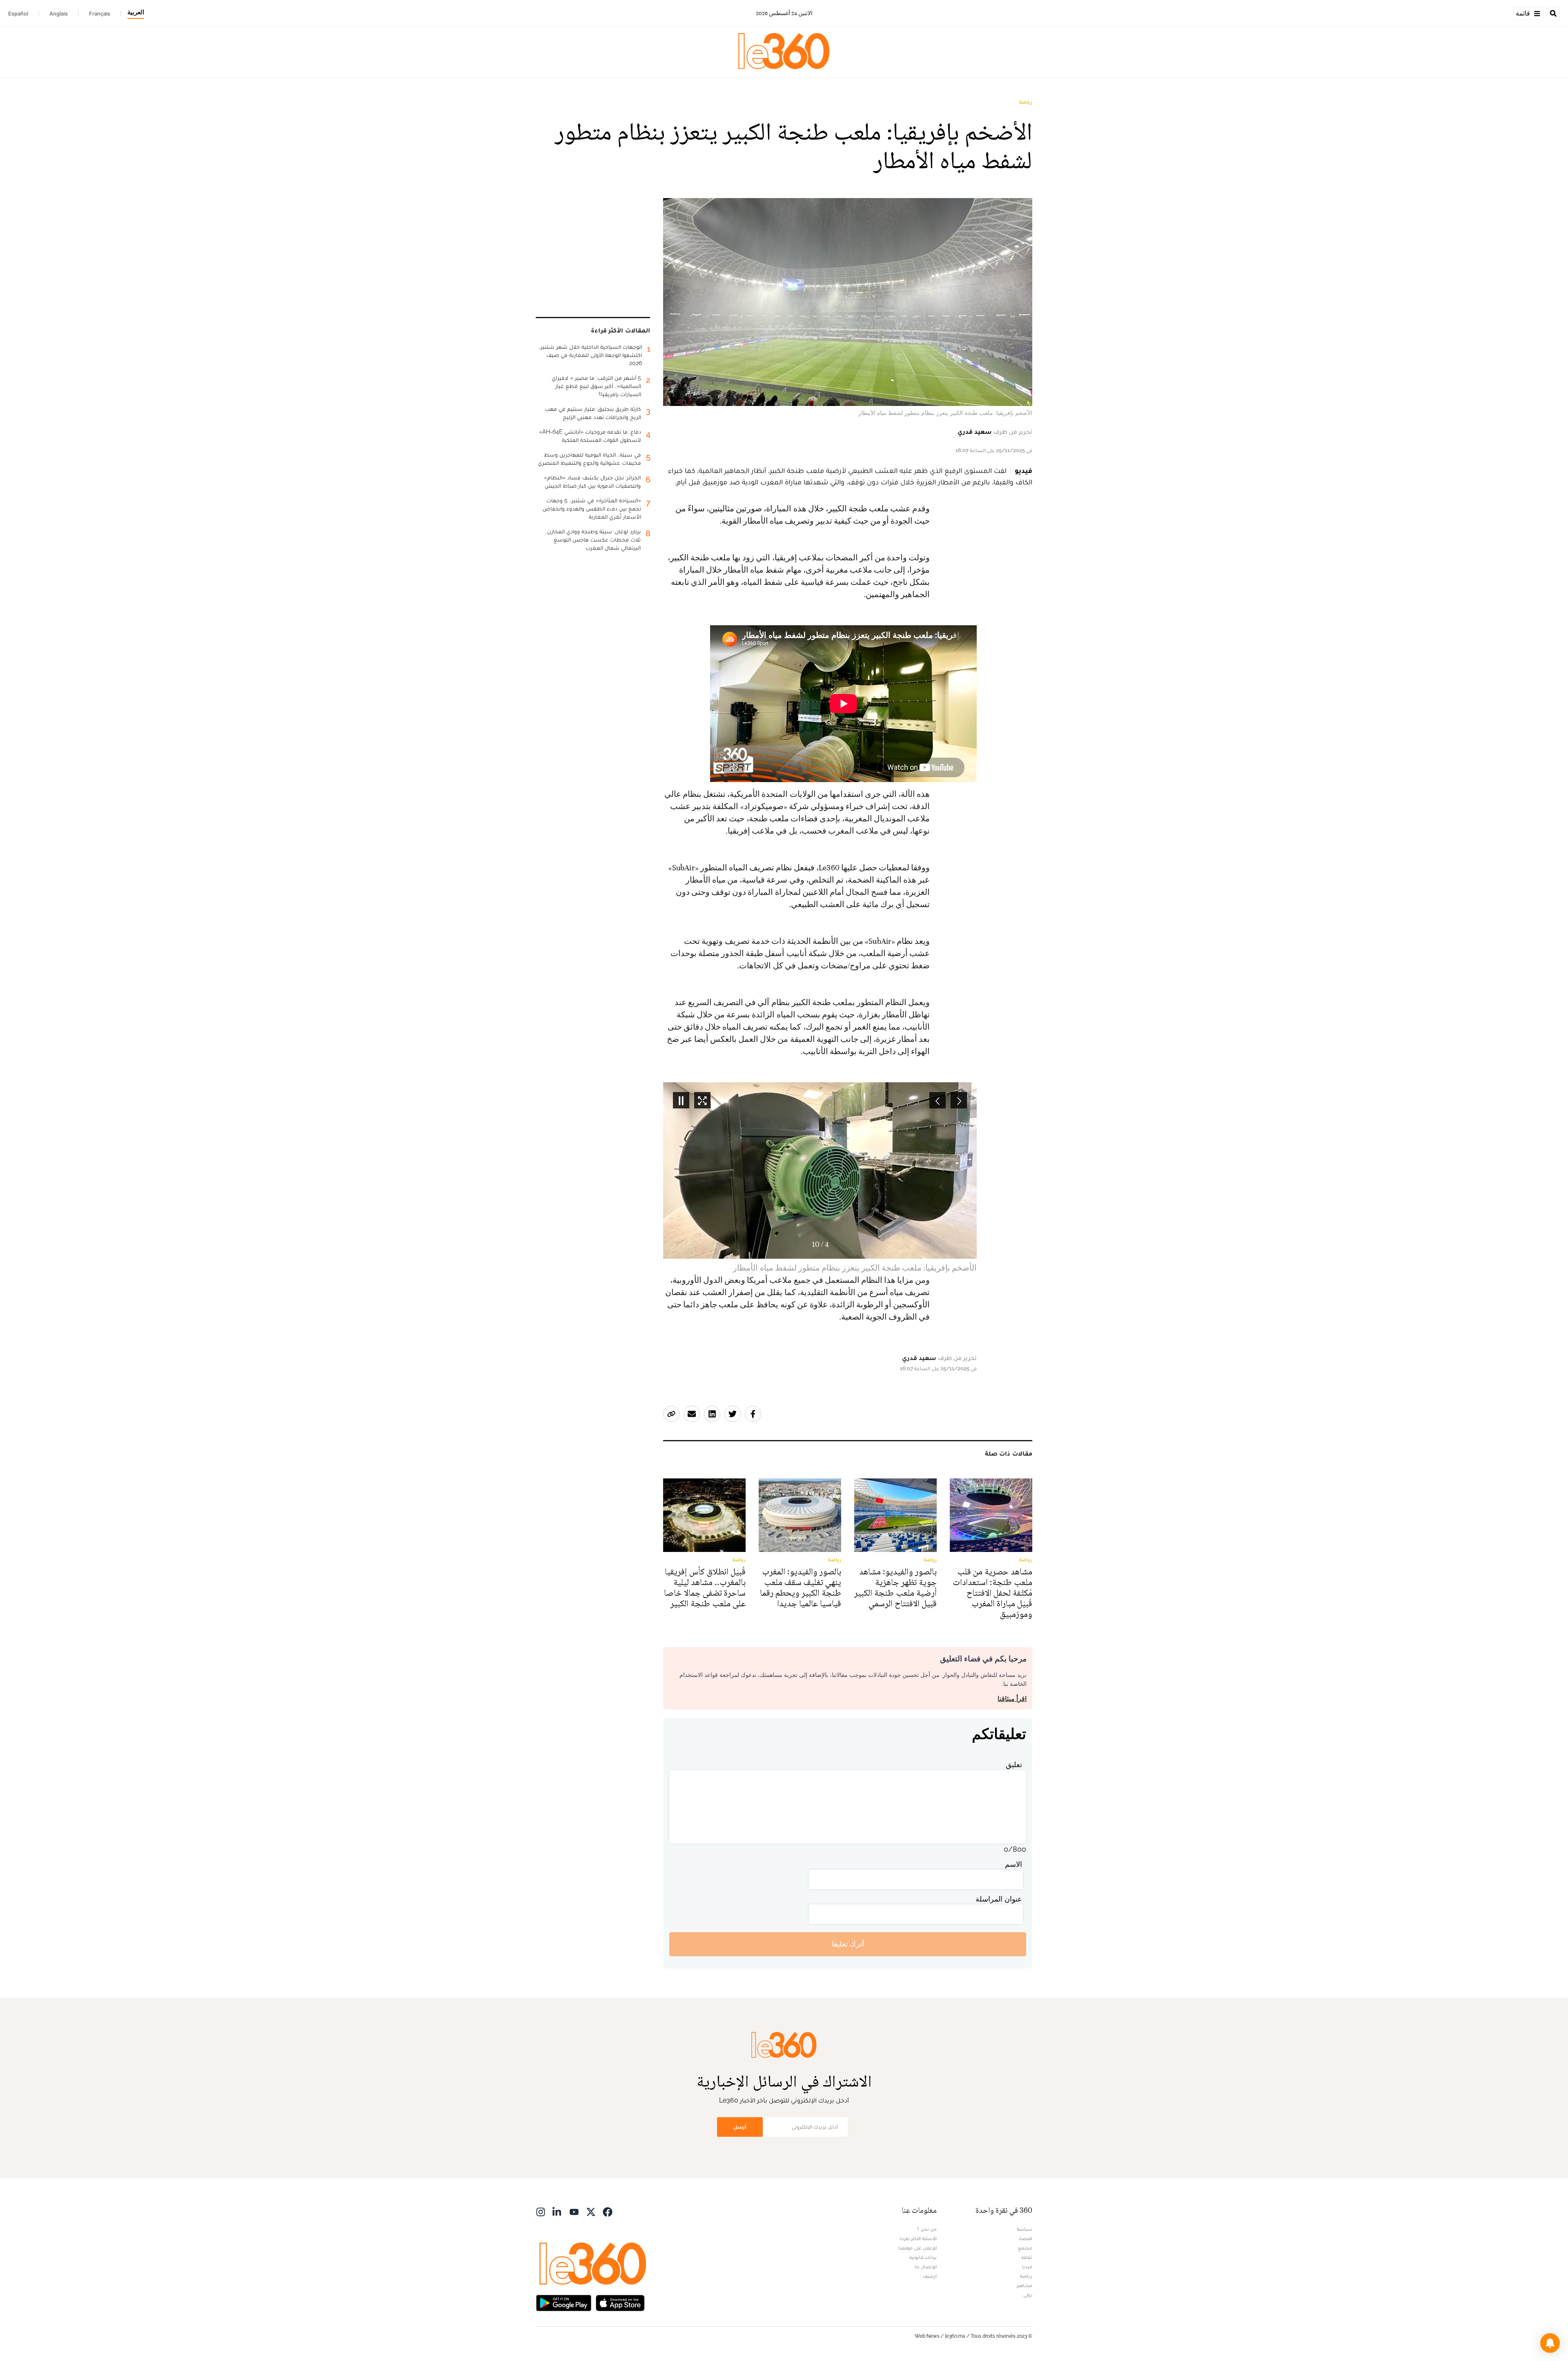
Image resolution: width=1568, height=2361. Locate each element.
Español (18, 13)
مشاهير (1025, 2285)
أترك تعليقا (848, 1944)
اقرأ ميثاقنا (1012, 1699)
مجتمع (1025, 2248)
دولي (1028, 2295)
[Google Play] (563, 2302)
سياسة (1025, 2229)
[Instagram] (541, 2211)
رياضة (1026, 102)
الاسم (1013, 1864)
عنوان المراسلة (999, 1899)
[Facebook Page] (608, 2211)
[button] (1550, 2343)
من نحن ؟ (927, 2229)
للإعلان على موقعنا (918, 2248)
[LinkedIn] (557, 2211)
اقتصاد (1025, 2238)
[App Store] (620, 2302)
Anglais (59, 13)
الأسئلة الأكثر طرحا (918, 2238)
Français (100, 13)
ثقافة (1027, 2257)
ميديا (1027, 2267)
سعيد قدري (975, 431)
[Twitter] (591, 2211)
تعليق (1014, 1765)
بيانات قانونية (923, 2257)
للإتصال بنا (926, 2267)
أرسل (740, 2127)
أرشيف (930, 2276)
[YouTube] (574, 2211)
